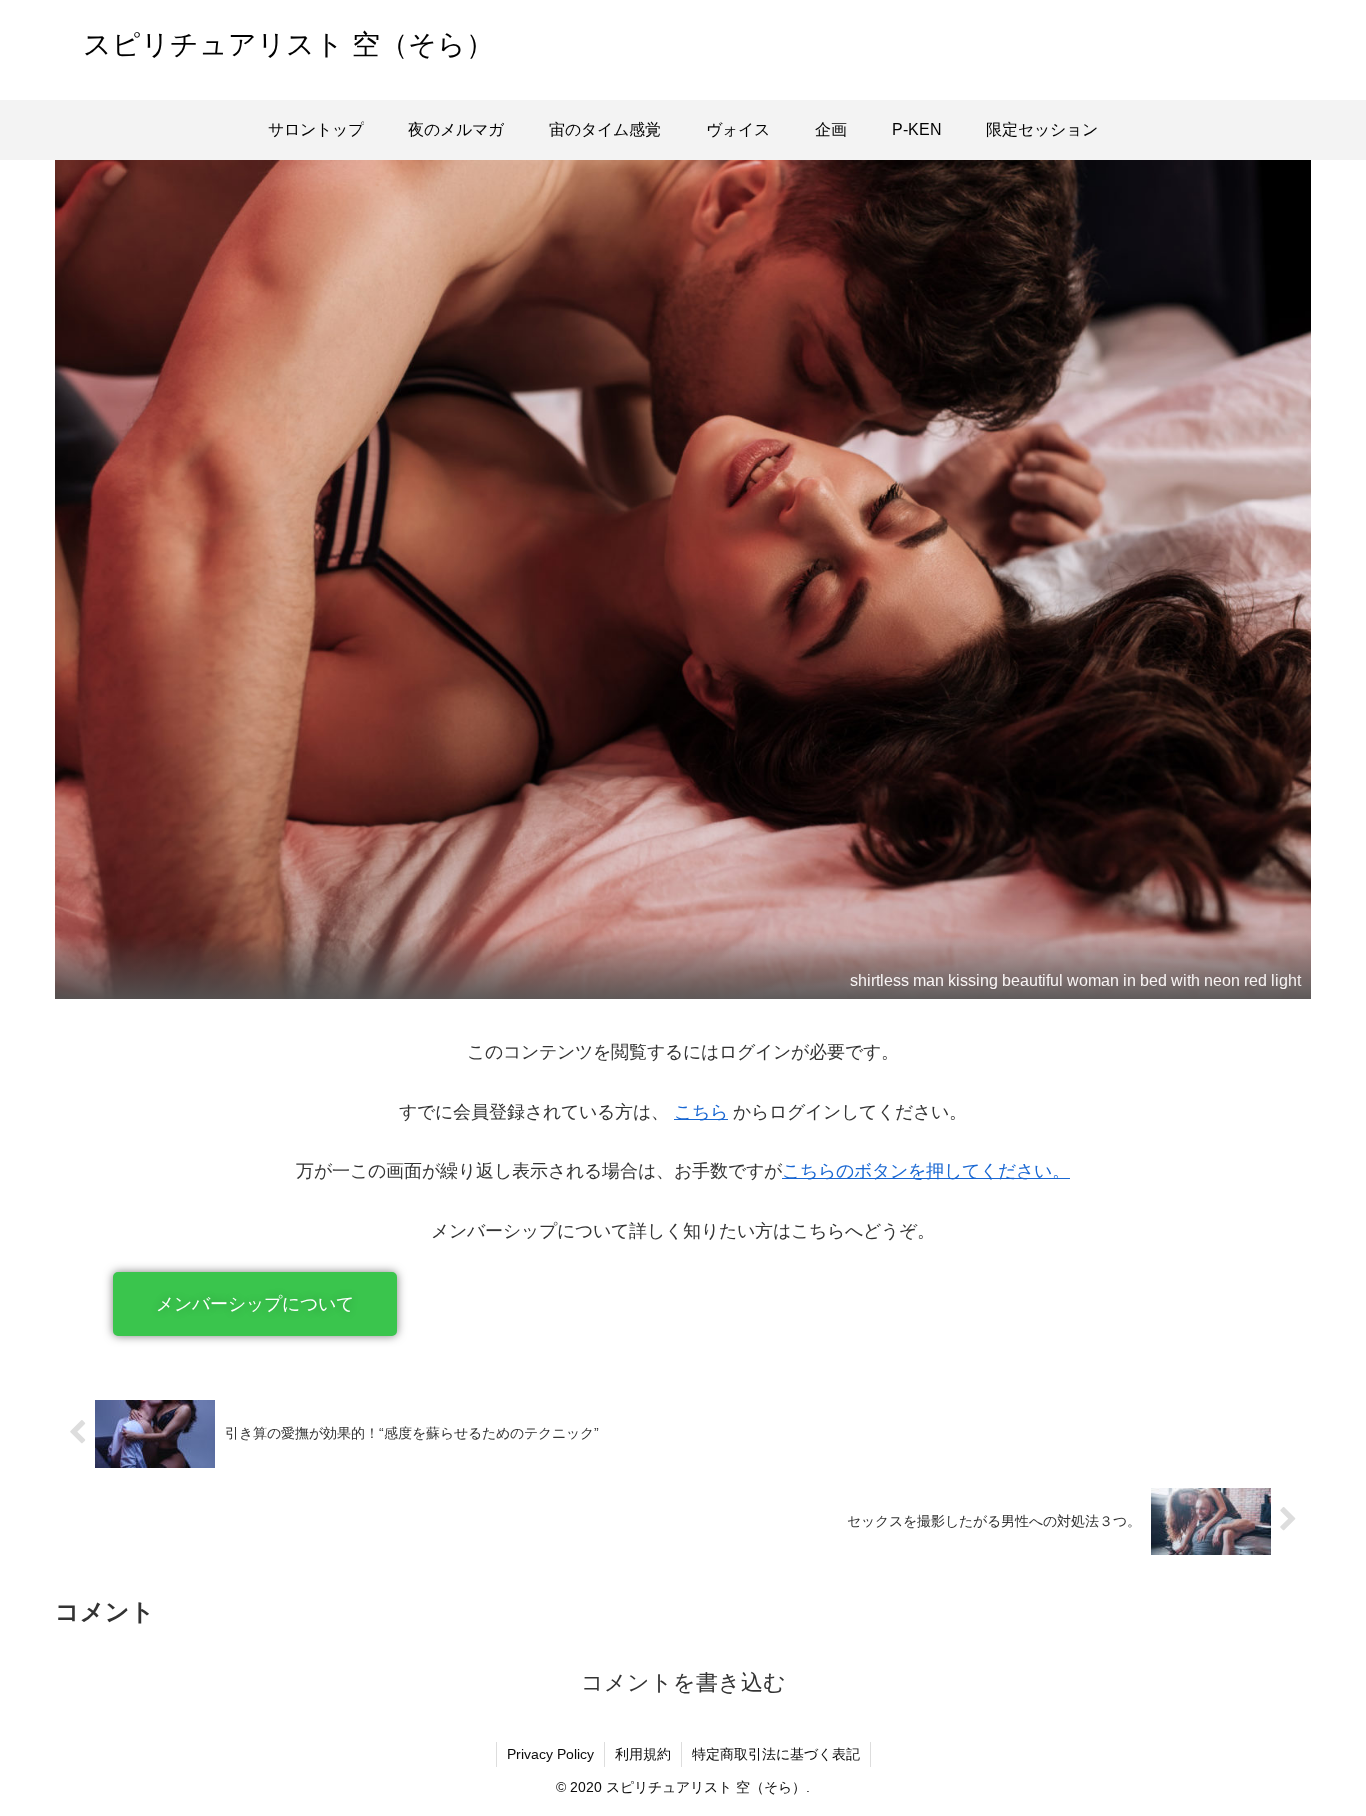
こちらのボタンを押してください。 (926, 1171)
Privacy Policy (550, 1754)
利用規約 (643, 1754)
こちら (701, 1112)
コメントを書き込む (683, 1682)
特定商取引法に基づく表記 (776, 1754)
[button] (255, 1304)
